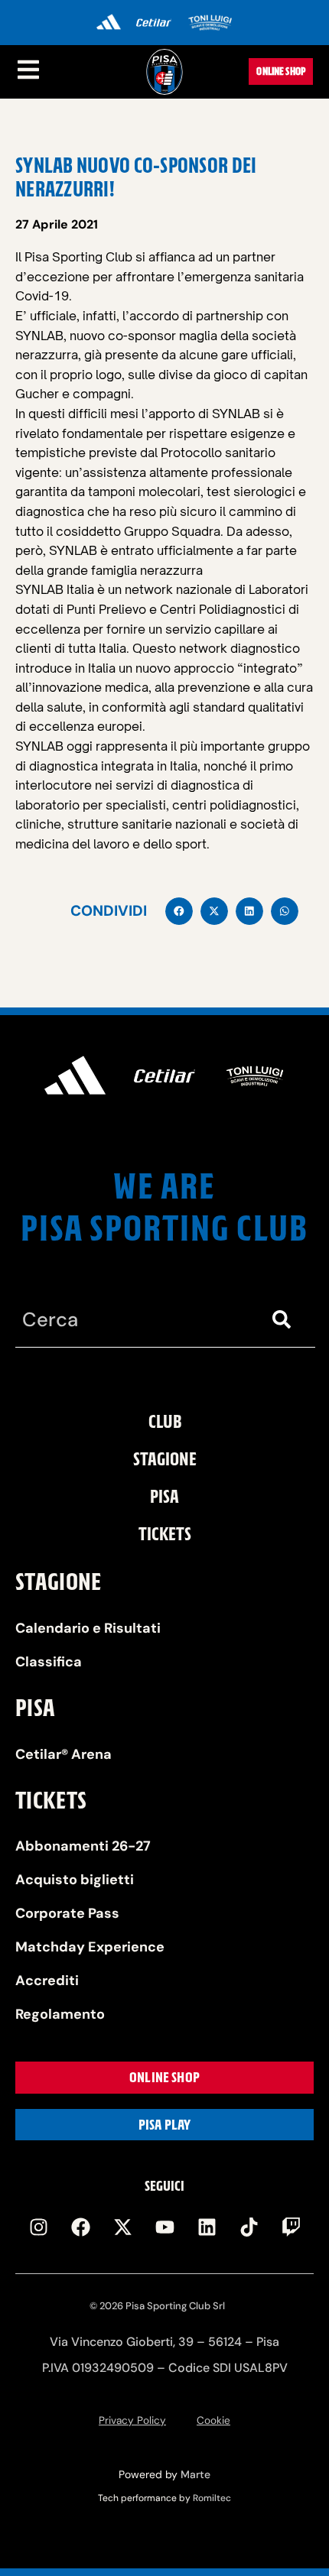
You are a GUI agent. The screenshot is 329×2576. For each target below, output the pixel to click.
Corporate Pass (67, 1913)
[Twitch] (291, 2227)
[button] (179, 911)
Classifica (49, 1662)
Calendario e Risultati (88, 1628)
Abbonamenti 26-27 (83, 1846)
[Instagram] (38, 2227)
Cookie (213, 2420)
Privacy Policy (132, 2420)
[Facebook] (80, 2227)
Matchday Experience (90, 1947)
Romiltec (212, 2498)
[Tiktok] (249, 2227)
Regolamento (60, 2014)
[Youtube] (164, 2227)
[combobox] (135, 1320)
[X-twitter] (122, 2227)
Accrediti (47, 1981)
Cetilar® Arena (64, 1754)
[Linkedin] (207, 2227)
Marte (195, 2474)
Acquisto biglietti (75, 1880)
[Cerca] (285, 1320)
